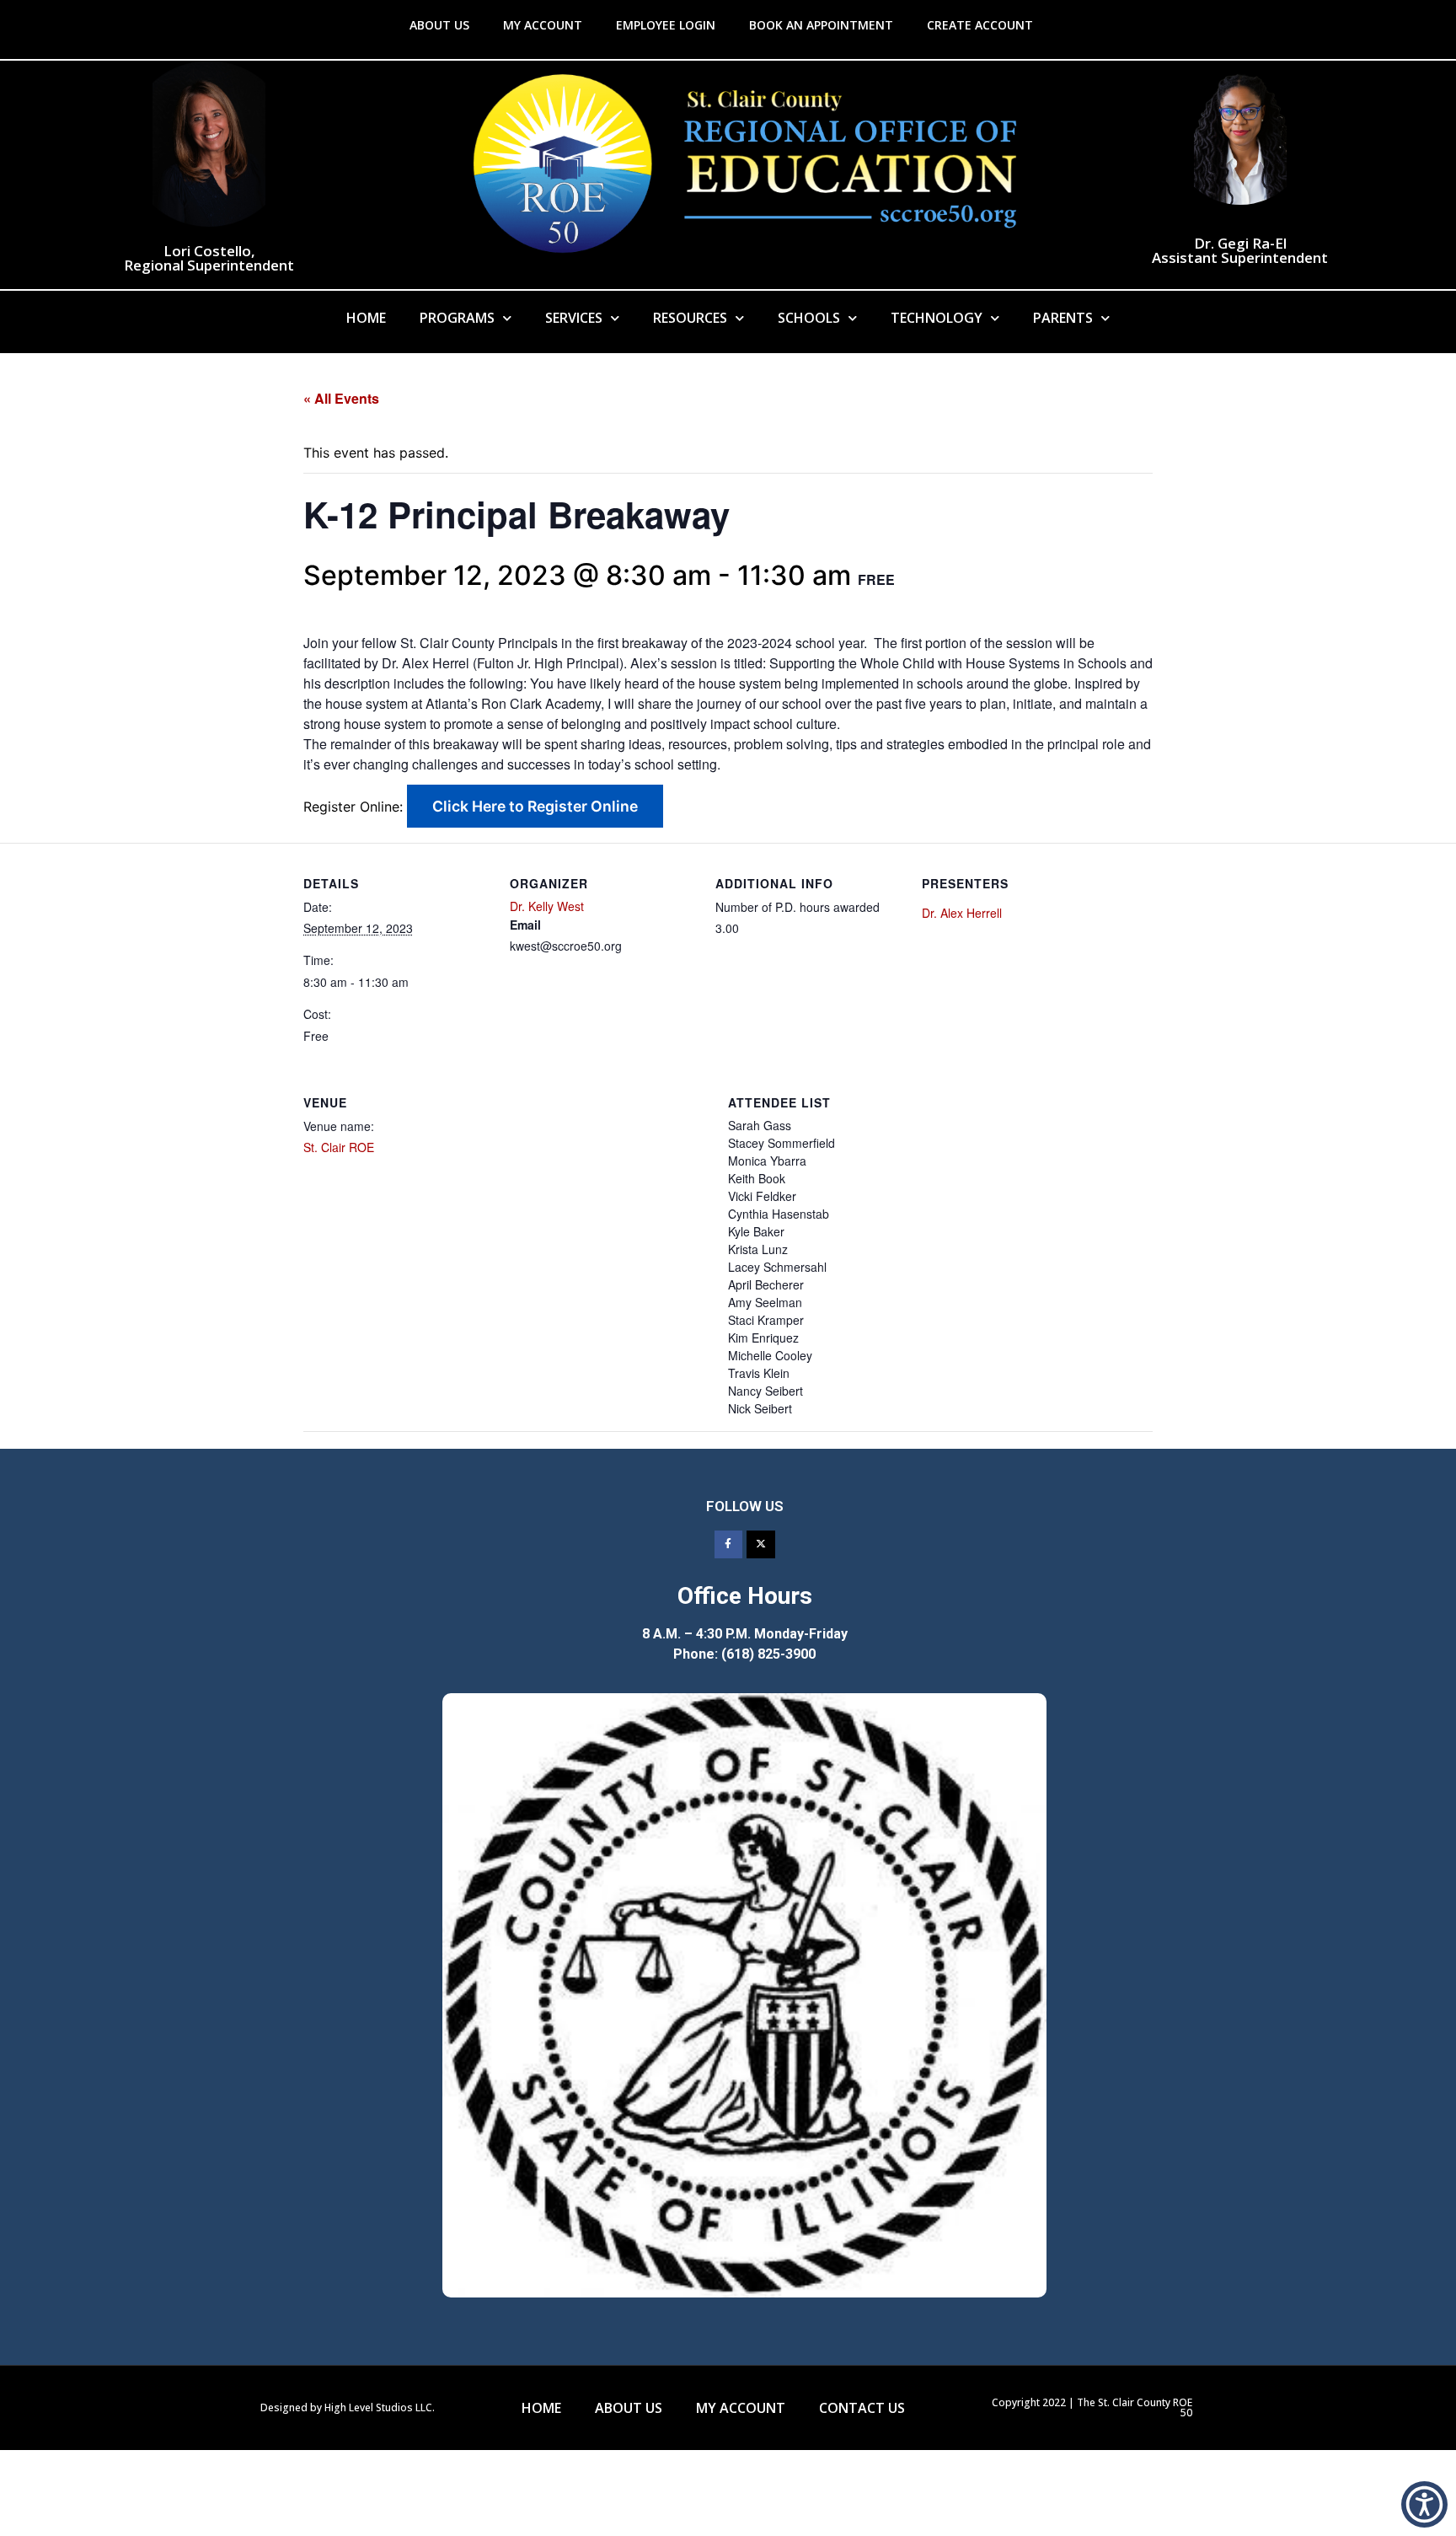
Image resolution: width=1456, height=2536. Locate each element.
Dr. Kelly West (547, 906)
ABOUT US (439, 25)
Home (366, 318)
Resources (690, 318)
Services (574, 318)
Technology (937, 318)
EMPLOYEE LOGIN (666, 25)
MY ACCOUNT (543, 25)
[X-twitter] (761, 1545)
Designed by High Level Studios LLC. (348, 2407)
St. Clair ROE (339, 1147)
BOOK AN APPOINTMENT (821, 25)
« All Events (341, 398)
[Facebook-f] (729, 1545)
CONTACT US (862, 2408)
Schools (809, 318)
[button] (1424, 2504)
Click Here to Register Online (535, 806)
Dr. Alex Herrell (962, 913)
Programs (457, 318)
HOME (541, 2408)
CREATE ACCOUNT (980, 25)
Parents (1063, 318)
